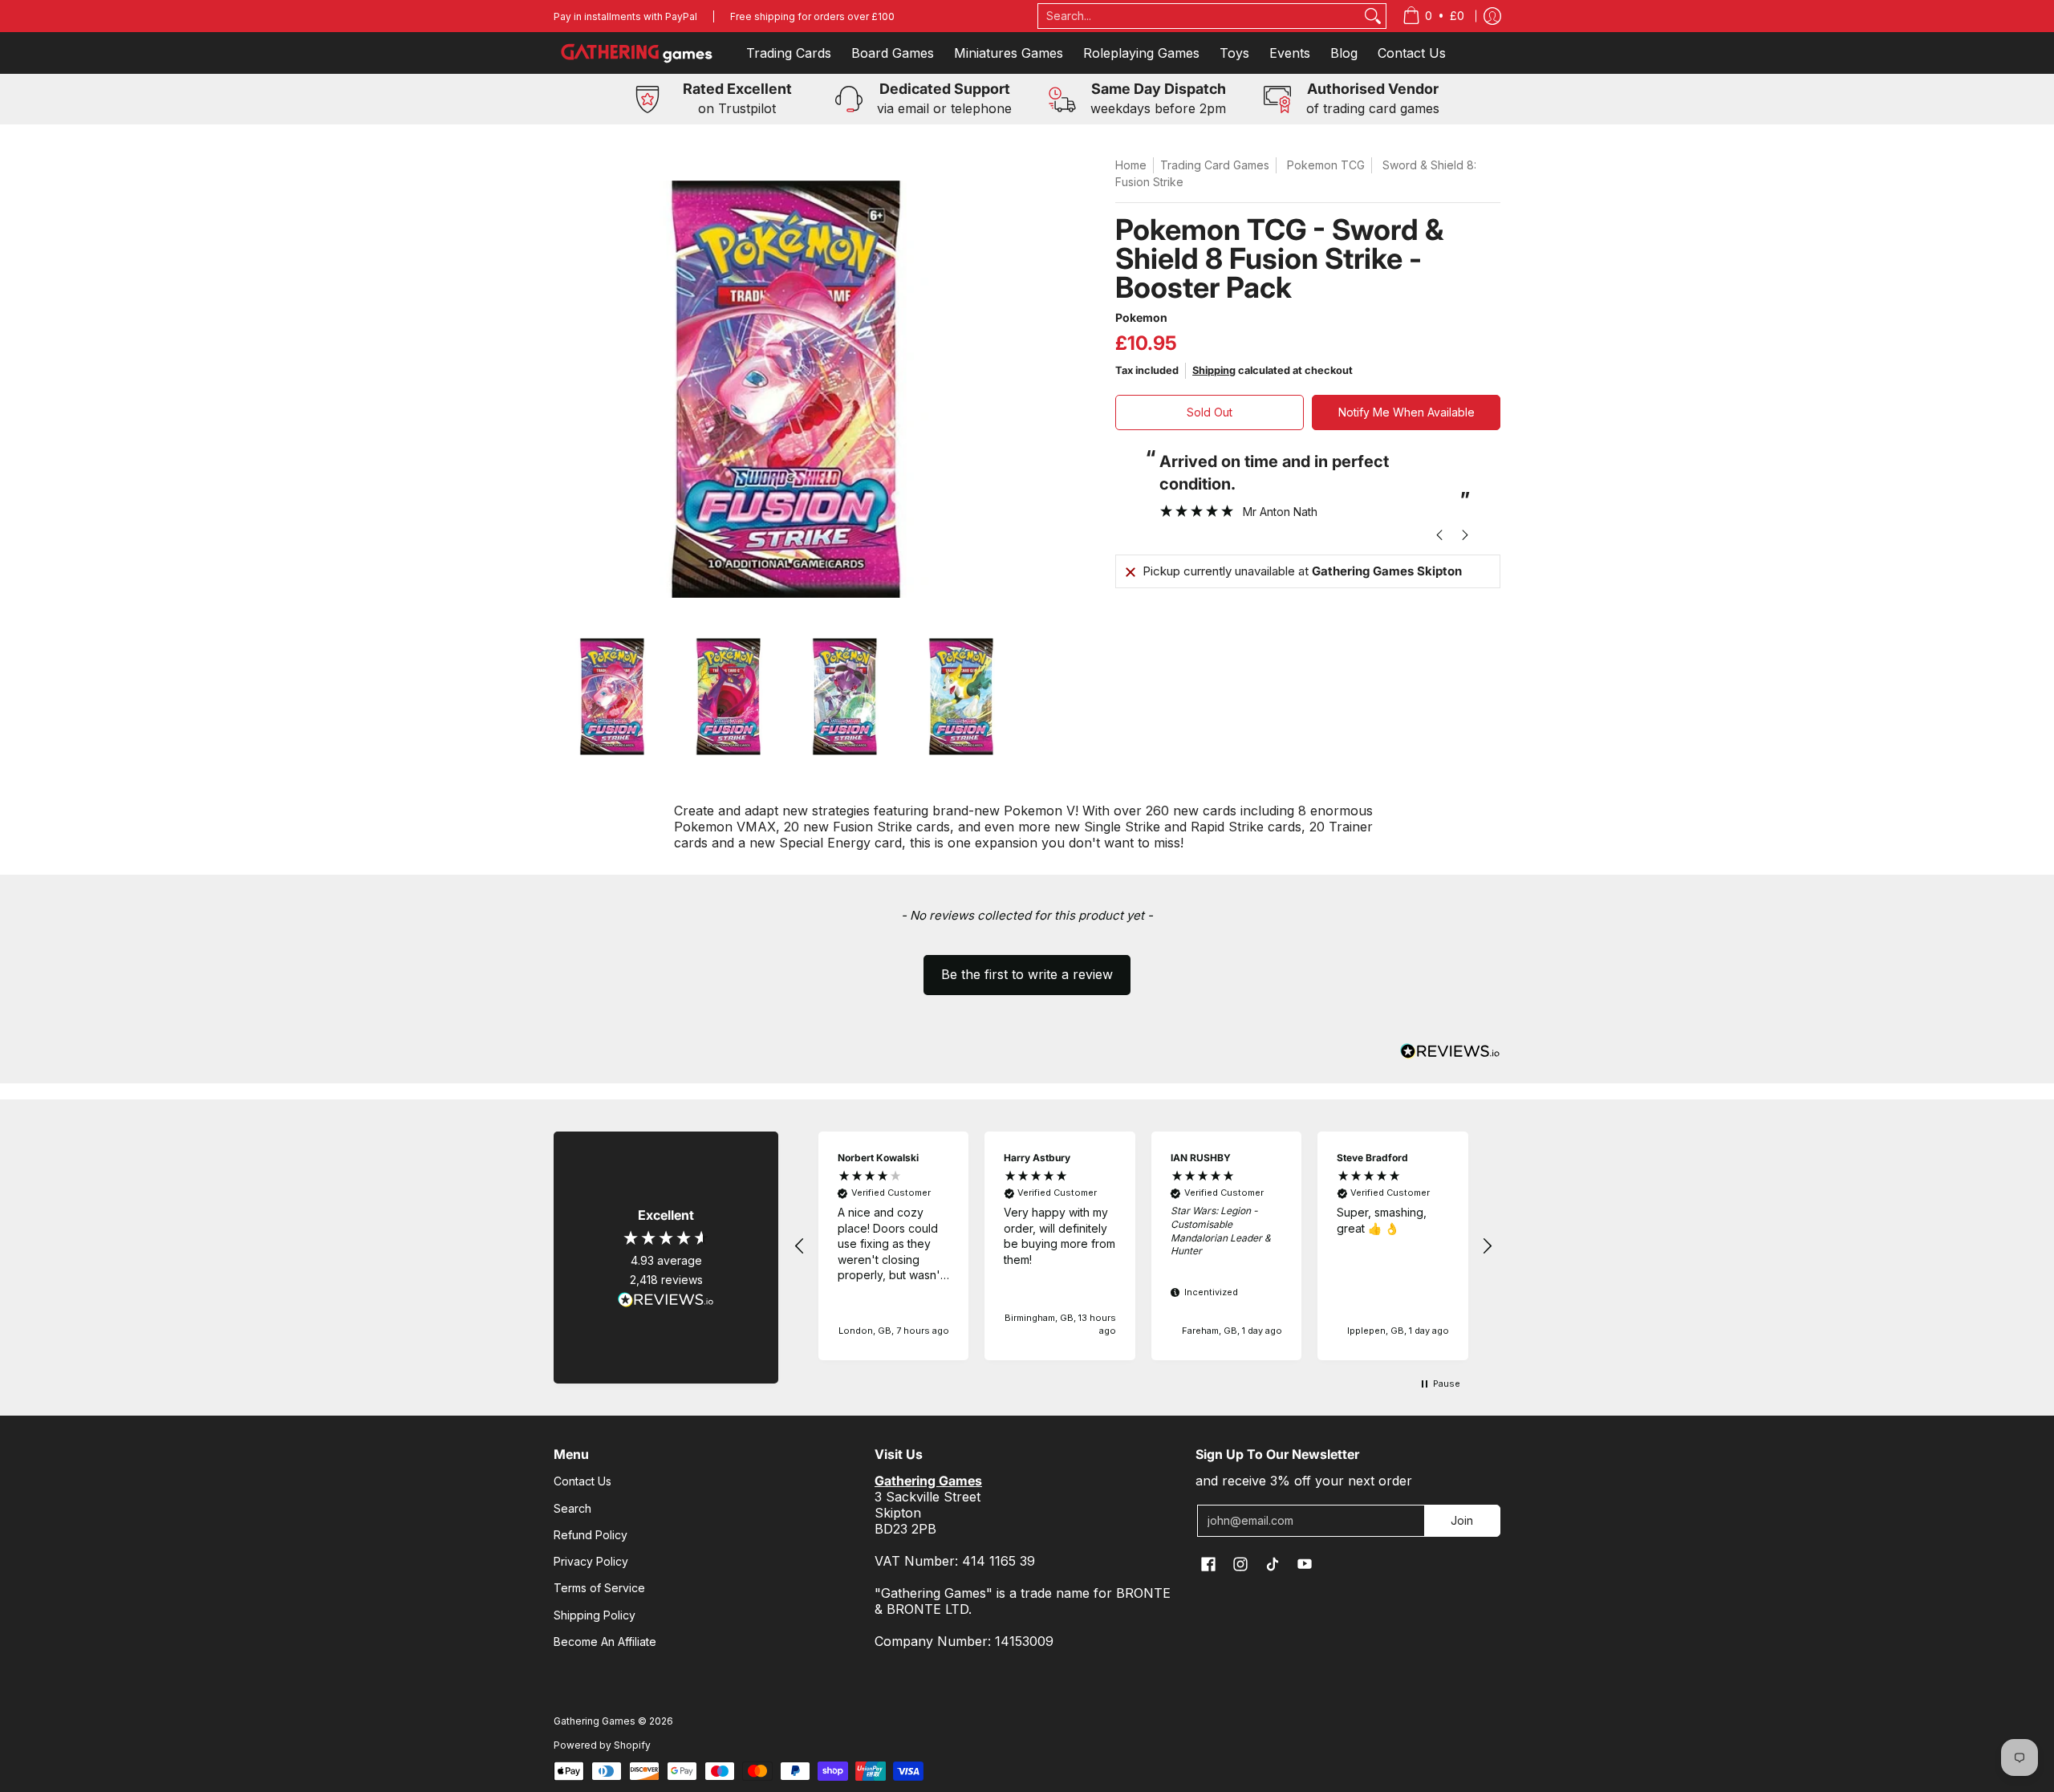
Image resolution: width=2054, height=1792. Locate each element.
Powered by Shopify (602, 1745)
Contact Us (583, 1481)
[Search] (1373, 16)
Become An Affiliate (605, 1642)
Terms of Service (599, 1588)
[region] (1143, 1246)
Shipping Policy (595, 1615)
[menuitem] (1433, 16)
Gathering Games (595, 1721)
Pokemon (1141, 317)
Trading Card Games (1215, 165)
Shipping (1214, 370)
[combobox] (1200, 16)
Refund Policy (591, 1535)
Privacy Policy (591, 1561)
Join (1462, 1520)
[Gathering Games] (638, 53)
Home (1131, 165)
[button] (1027, 967)
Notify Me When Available (1407, 412)
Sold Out (1210, 412)
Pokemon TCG (1326, 165)
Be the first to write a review (1027, 974)
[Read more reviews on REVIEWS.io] (666, 1300)
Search (572, 1508)
